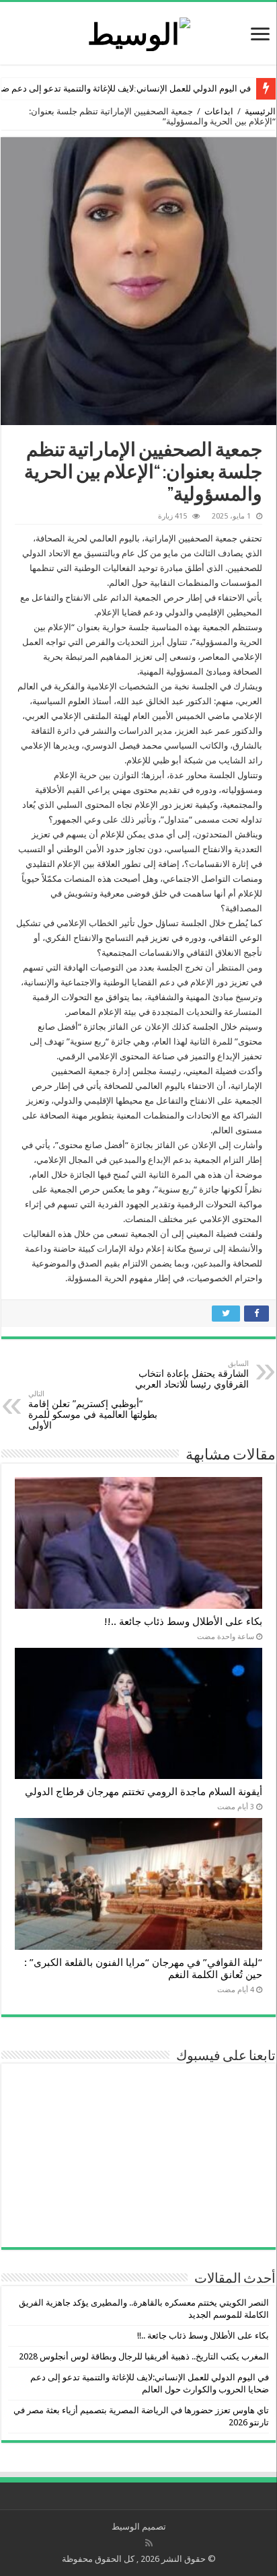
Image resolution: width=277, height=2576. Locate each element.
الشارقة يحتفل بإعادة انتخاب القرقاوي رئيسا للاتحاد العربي (192, 1374)
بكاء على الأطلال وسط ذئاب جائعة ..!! (183, 1622)
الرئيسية (260, 111)
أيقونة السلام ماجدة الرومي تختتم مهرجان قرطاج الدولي (144, 1792)
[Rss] (149, 2543)
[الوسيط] (139, 32)
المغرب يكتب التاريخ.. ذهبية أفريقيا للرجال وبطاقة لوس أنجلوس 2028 (144, 2356)
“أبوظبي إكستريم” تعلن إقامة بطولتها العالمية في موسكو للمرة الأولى (93, 1410)
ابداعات (219, 111)
